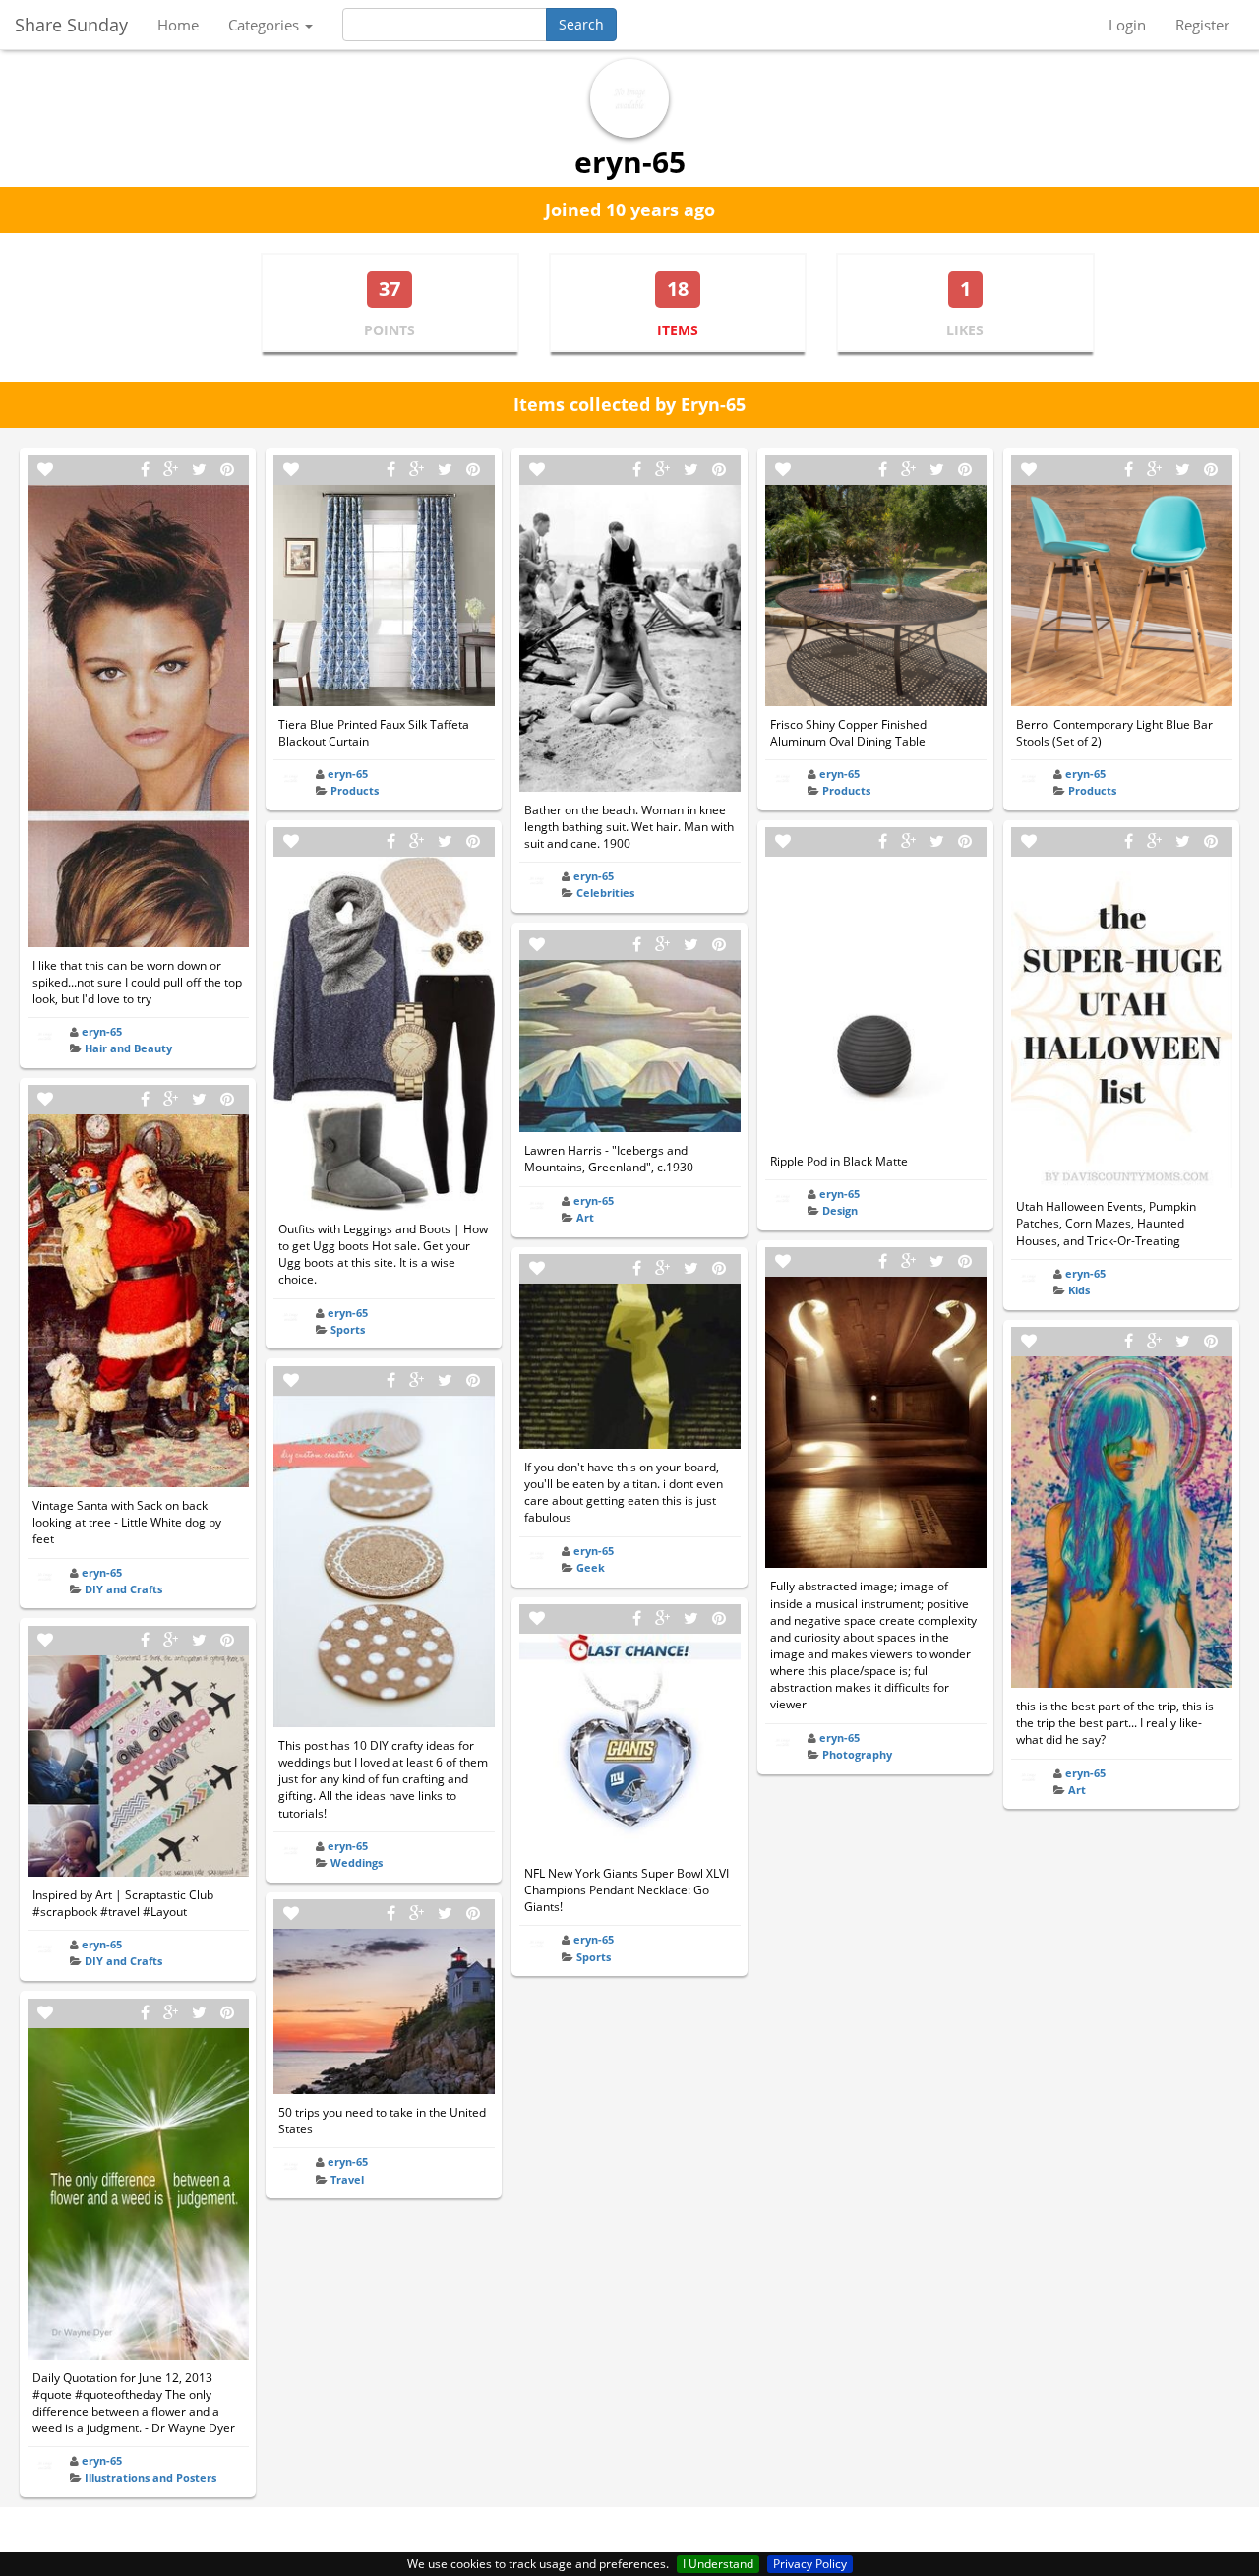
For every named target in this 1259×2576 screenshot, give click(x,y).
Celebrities (605, 893)
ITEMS (678, 330)
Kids (1079, 1290)
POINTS (390, 330)
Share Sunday (71, 25)
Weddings (357, 1862)
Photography (857, 1754)
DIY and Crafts (123, 1589)
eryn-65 (102, 1031)
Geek (591, 1567)
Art (585, 1217)
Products (355, 790)
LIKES (965, 330)
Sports (348, 1329)
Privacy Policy (810, 2564)
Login (1127, 25)
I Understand (718, 2564)
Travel (347, 2179)
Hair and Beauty (128, 1048)
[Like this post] (45, 470)
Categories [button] (266, 25)
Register (1202, 25)
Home (178, 25)
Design (840, 1210)
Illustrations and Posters (150, 2477)
